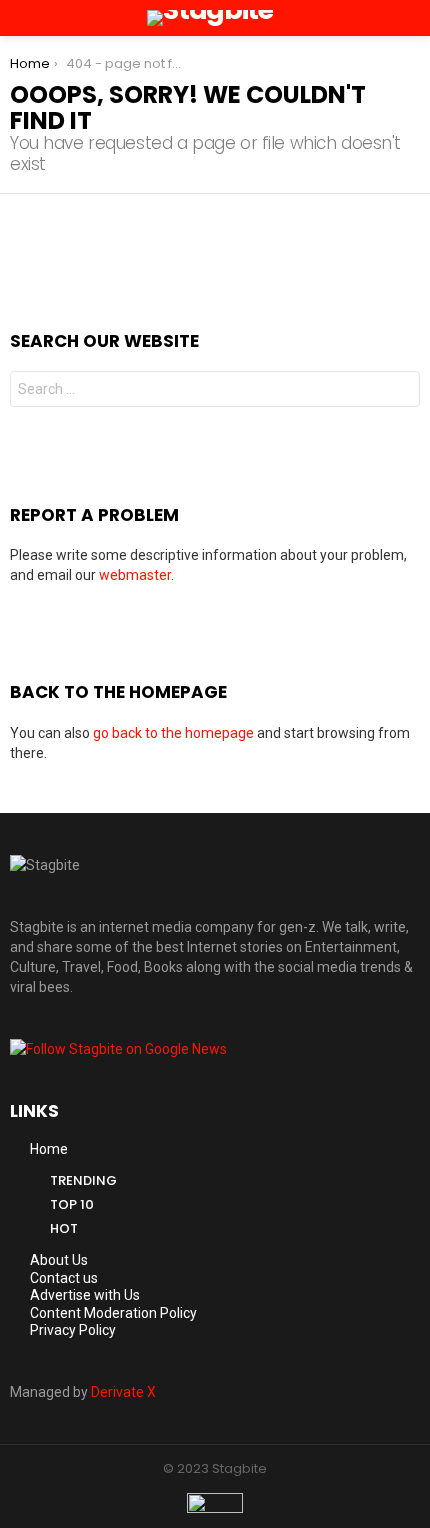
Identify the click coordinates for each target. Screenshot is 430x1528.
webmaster (135, 575)
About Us (59, 1260)
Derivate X (123, 1392)
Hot (64, 1228)
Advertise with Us (85, 1295)
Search (400, 391)
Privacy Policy (73, 1330)
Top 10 (72, 1204)
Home (49, 1149)
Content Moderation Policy (113, 1313)
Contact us (64, 1278)
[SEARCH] (412, 18)
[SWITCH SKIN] (386, 18)
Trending (83, 1180)
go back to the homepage (173, 733)
